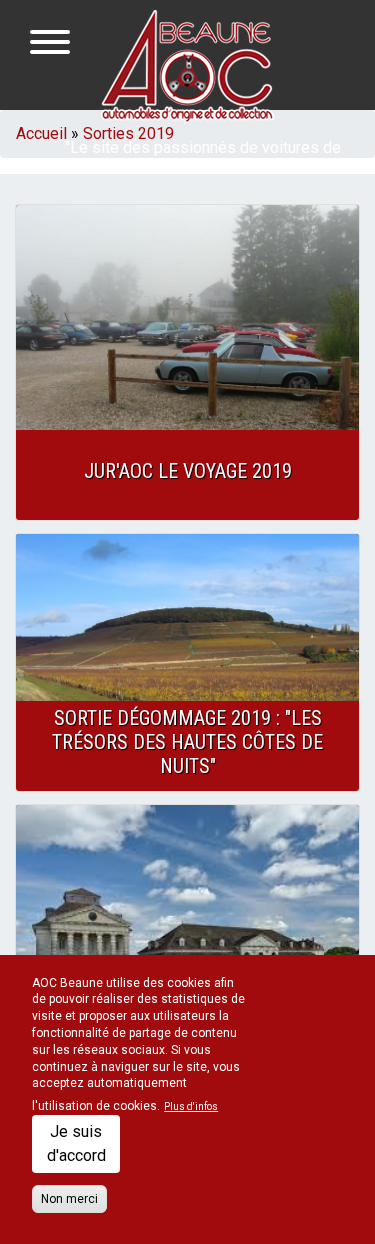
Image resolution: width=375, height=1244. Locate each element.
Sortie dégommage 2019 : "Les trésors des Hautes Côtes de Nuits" (187, 742)
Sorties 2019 (128, 133)
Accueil (41, 133)
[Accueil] (187, 65)
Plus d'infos (191, 1107)
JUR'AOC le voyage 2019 (188, 471)
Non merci (69, 1199)
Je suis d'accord (76, 1143)
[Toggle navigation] (50, 45)
